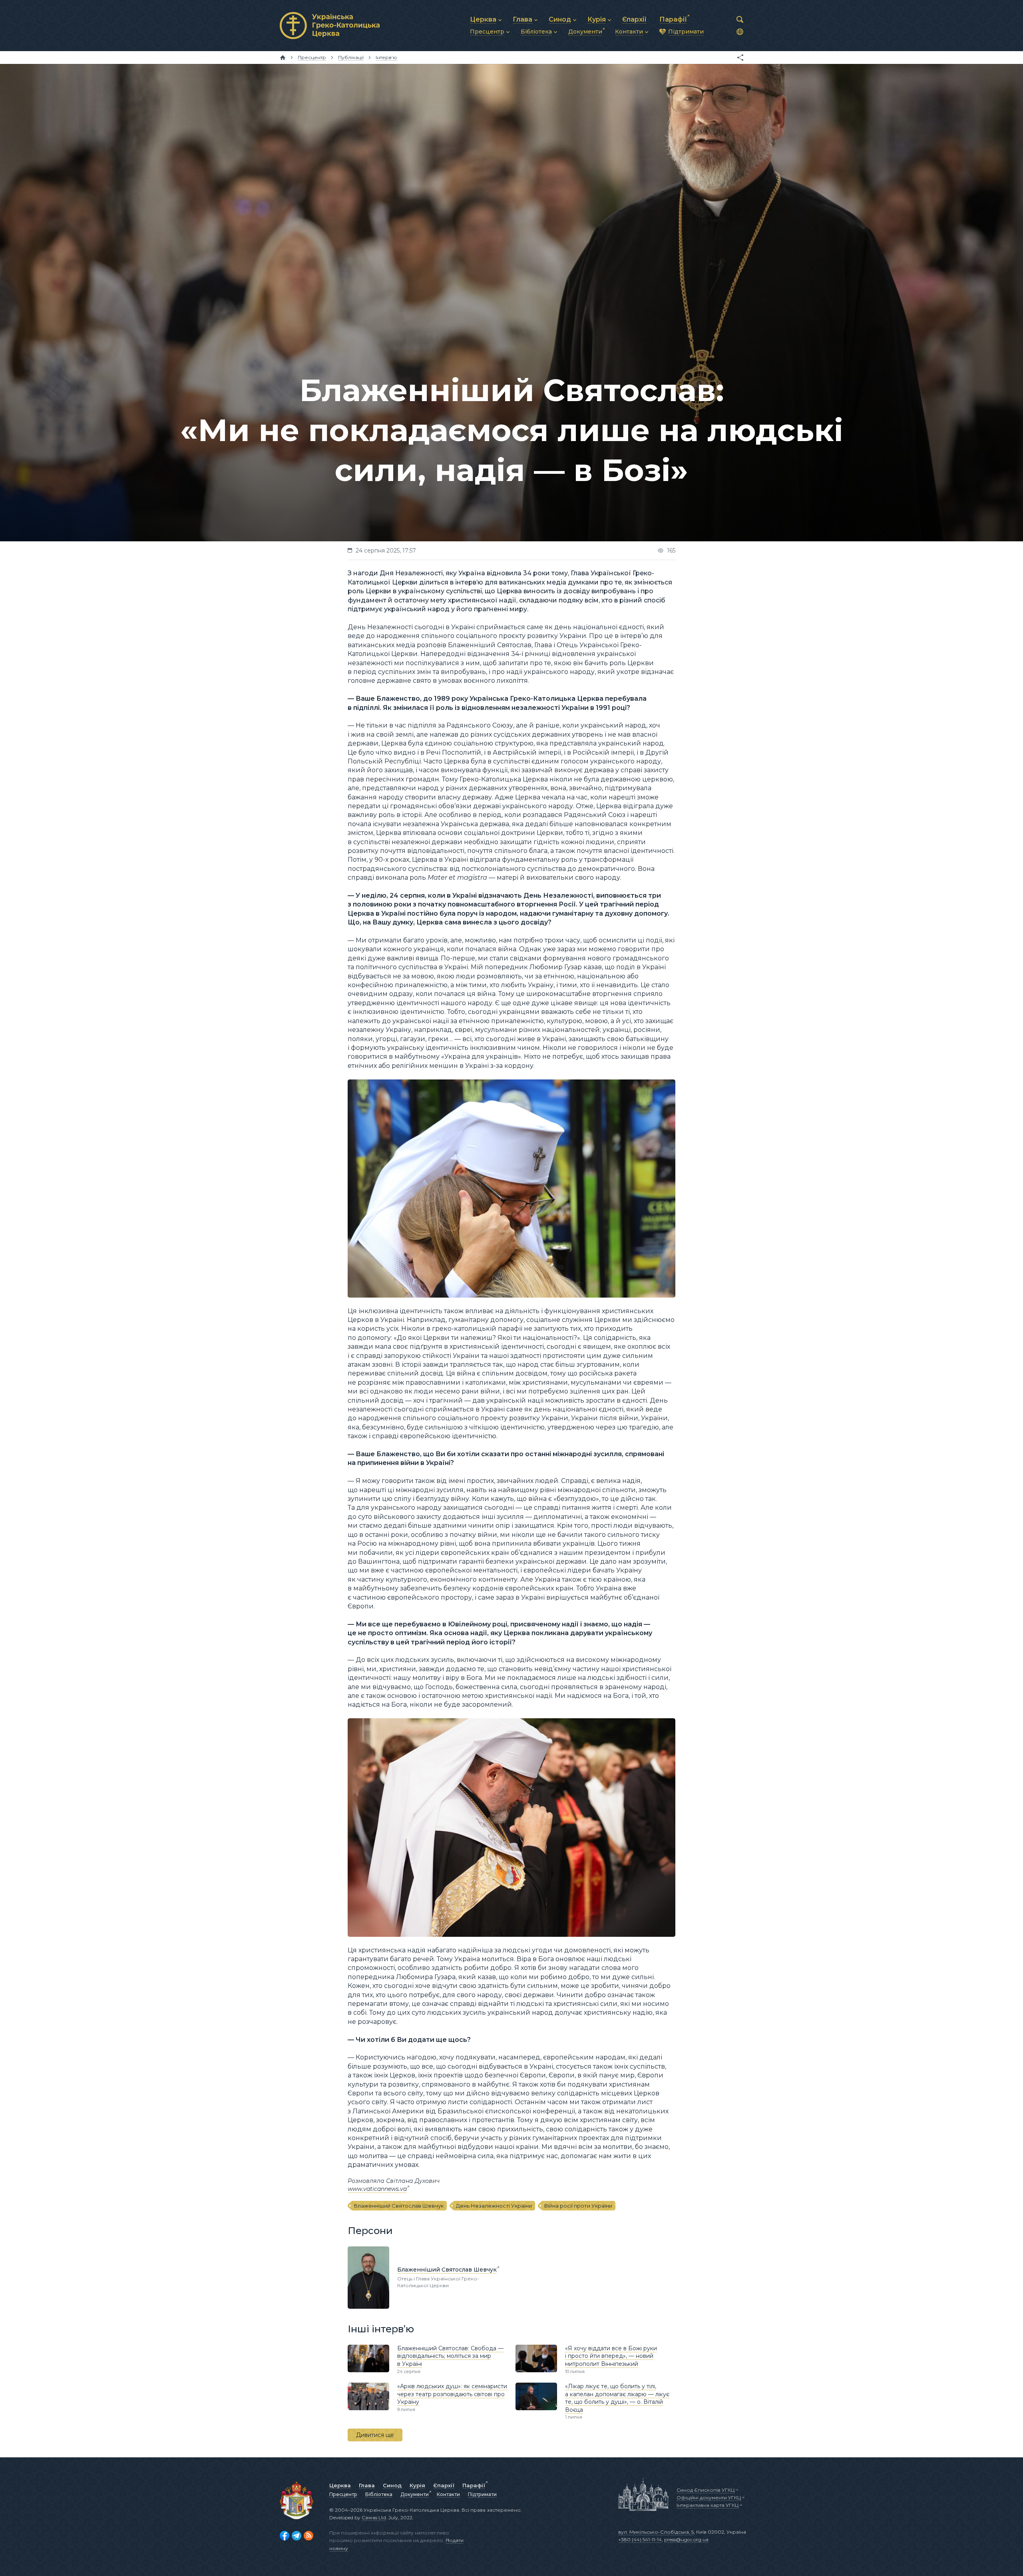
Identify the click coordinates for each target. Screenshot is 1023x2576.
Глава (367, 2485)
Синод (392, 2485)
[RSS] (308, 2536)
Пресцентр (343, 2494)
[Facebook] (285, 2536)
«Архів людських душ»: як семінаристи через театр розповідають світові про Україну (452, 2394)
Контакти (448, 2494)
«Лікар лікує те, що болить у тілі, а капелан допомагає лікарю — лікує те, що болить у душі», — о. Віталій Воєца (617, 2398)
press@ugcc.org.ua (686, 2539)
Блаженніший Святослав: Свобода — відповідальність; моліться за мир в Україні (450, 2356)
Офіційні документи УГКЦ (709, 2497)
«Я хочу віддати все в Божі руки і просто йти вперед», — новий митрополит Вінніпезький (611, 2356)
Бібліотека (379, 2494)
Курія (417, 2485)
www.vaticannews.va (377, 2189)
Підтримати (482, 2494)
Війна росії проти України (578, 2206)
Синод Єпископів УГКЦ (706, 2490)
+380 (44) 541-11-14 (640, 2539)
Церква (340, 2485)
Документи (415, 2494)
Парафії (474, 2485)
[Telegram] (297, 2536)
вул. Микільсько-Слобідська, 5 (656, 2532)
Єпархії (444, 2485)
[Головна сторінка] (283, 58)
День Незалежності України (494, 2206)
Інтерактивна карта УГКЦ (708, 2505)
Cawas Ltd (374, 2517)
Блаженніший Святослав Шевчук (399, 2206)
